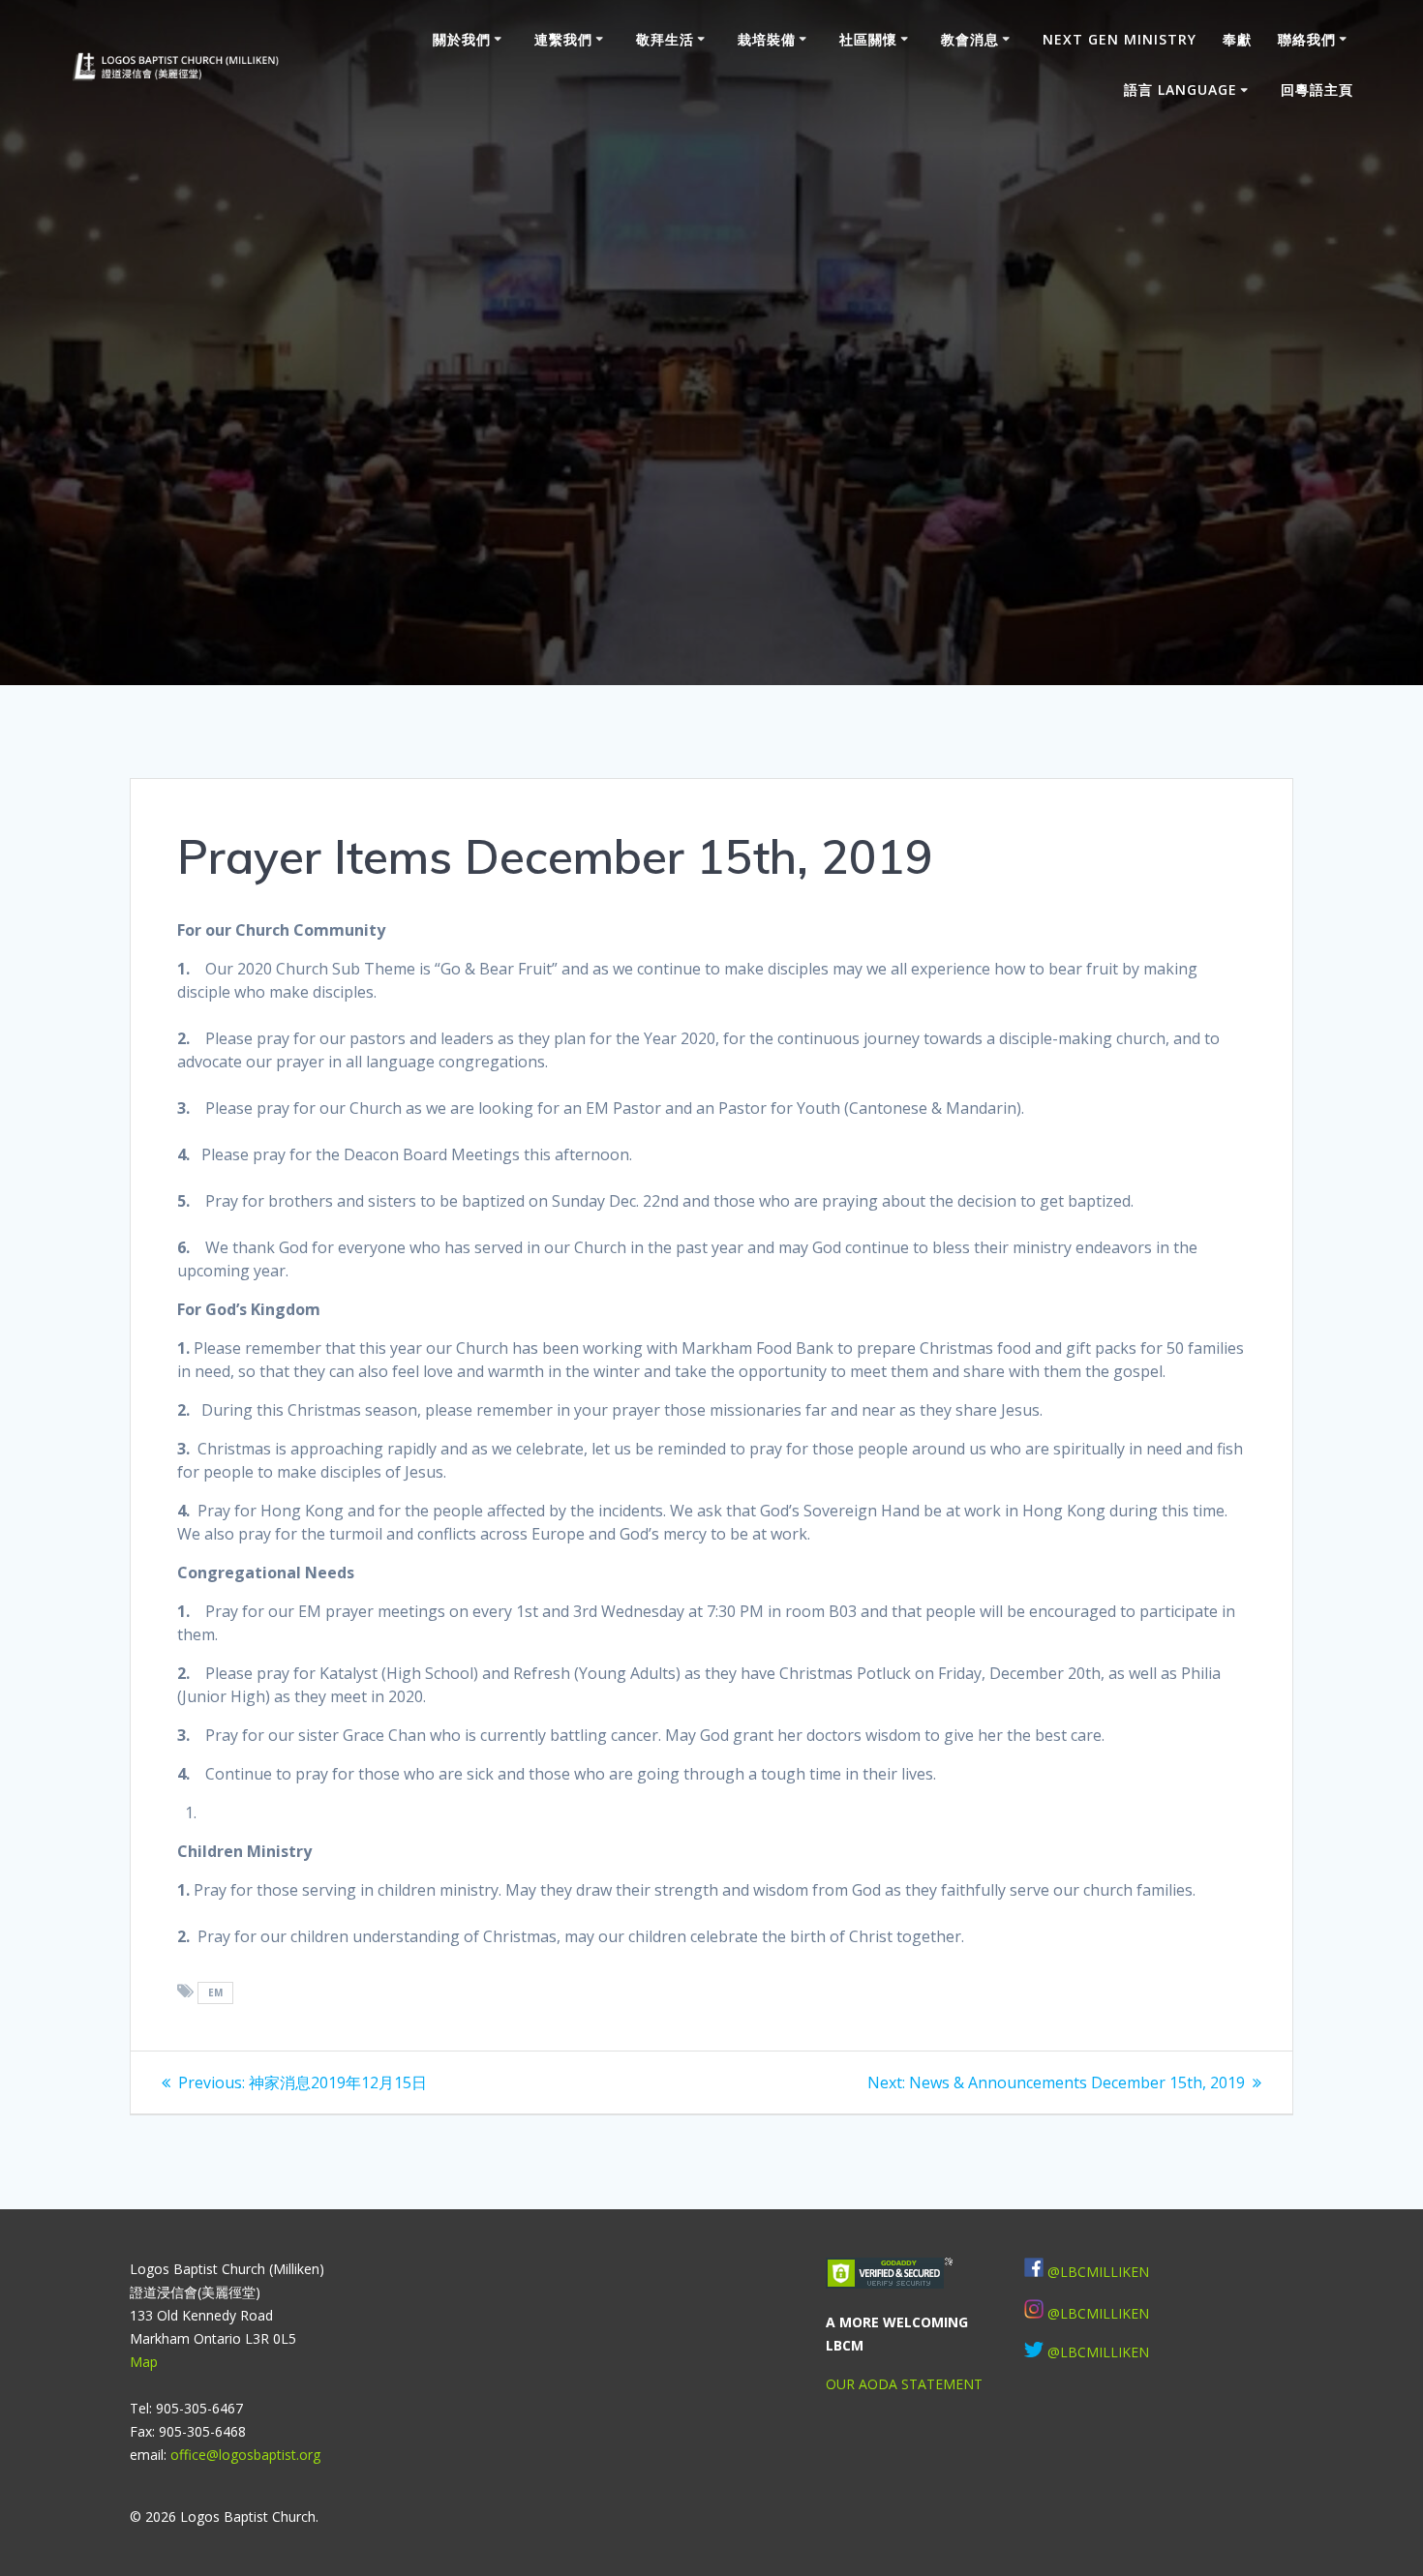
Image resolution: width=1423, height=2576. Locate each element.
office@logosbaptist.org (245, 2455)
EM (216, 1992)
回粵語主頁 (1317, 90)
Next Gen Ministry (1120, 39)
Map (144, 2362)
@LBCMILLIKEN (1098, 2272)
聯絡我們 (1307, 39)
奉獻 (1237, 39)
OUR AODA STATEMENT (904, 2384)
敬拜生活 (665, 39)
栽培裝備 (767, 39)
